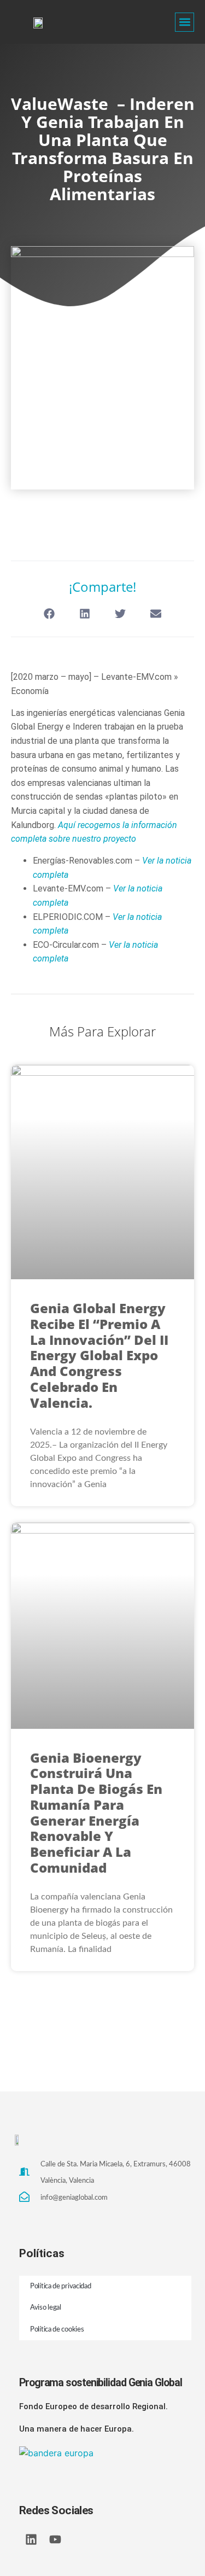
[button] (184, 22)
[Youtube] (55, 2539)
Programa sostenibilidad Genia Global (100, 2383)
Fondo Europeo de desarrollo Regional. (93, 2406)
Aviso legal (46, 2308)
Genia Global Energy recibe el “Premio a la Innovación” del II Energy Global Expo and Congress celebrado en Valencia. (99, 1355)
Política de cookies (57, 2330)
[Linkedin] (31, 2539)
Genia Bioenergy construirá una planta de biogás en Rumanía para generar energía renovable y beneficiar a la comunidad (96, 1813)
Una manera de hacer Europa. (77, 2429)
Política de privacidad (60, 2286)
